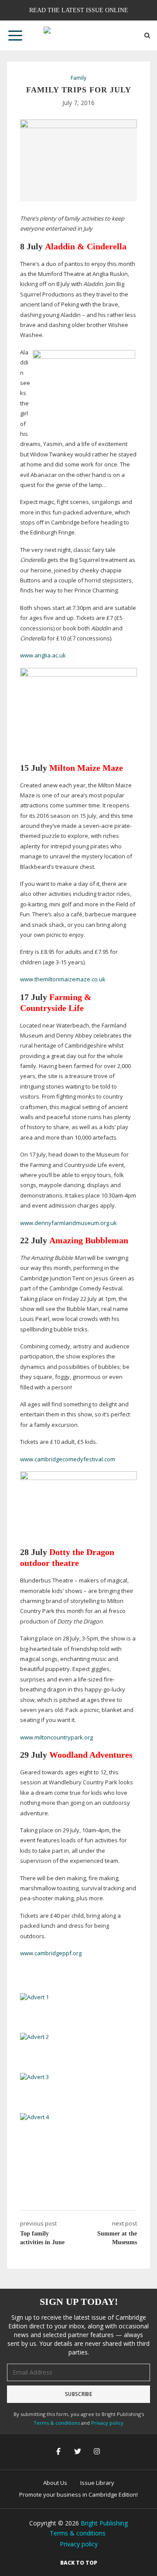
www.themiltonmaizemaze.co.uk (63, 979)
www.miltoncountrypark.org (56, 1737)
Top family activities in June (42, 2238)
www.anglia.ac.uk (43, 655)
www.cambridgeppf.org (51, 1953)
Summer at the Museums (117, 2238)
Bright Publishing (104, 2523)
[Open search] (147, 36)
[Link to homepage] (78, 35)
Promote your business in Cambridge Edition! (78, 2494)
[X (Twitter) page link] (78, 2452)
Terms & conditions (57, 2423)
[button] (15, 35)
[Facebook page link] (59, 2452)
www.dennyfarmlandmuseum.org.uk (68, 1223)
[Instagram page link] (98, 2452)
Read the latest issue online (79, 10)
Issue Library (97, 2483)
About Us (55, 2483)
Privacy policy (107, 2423)
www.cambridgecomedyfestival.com (68, 1459)
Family (78, 78)
